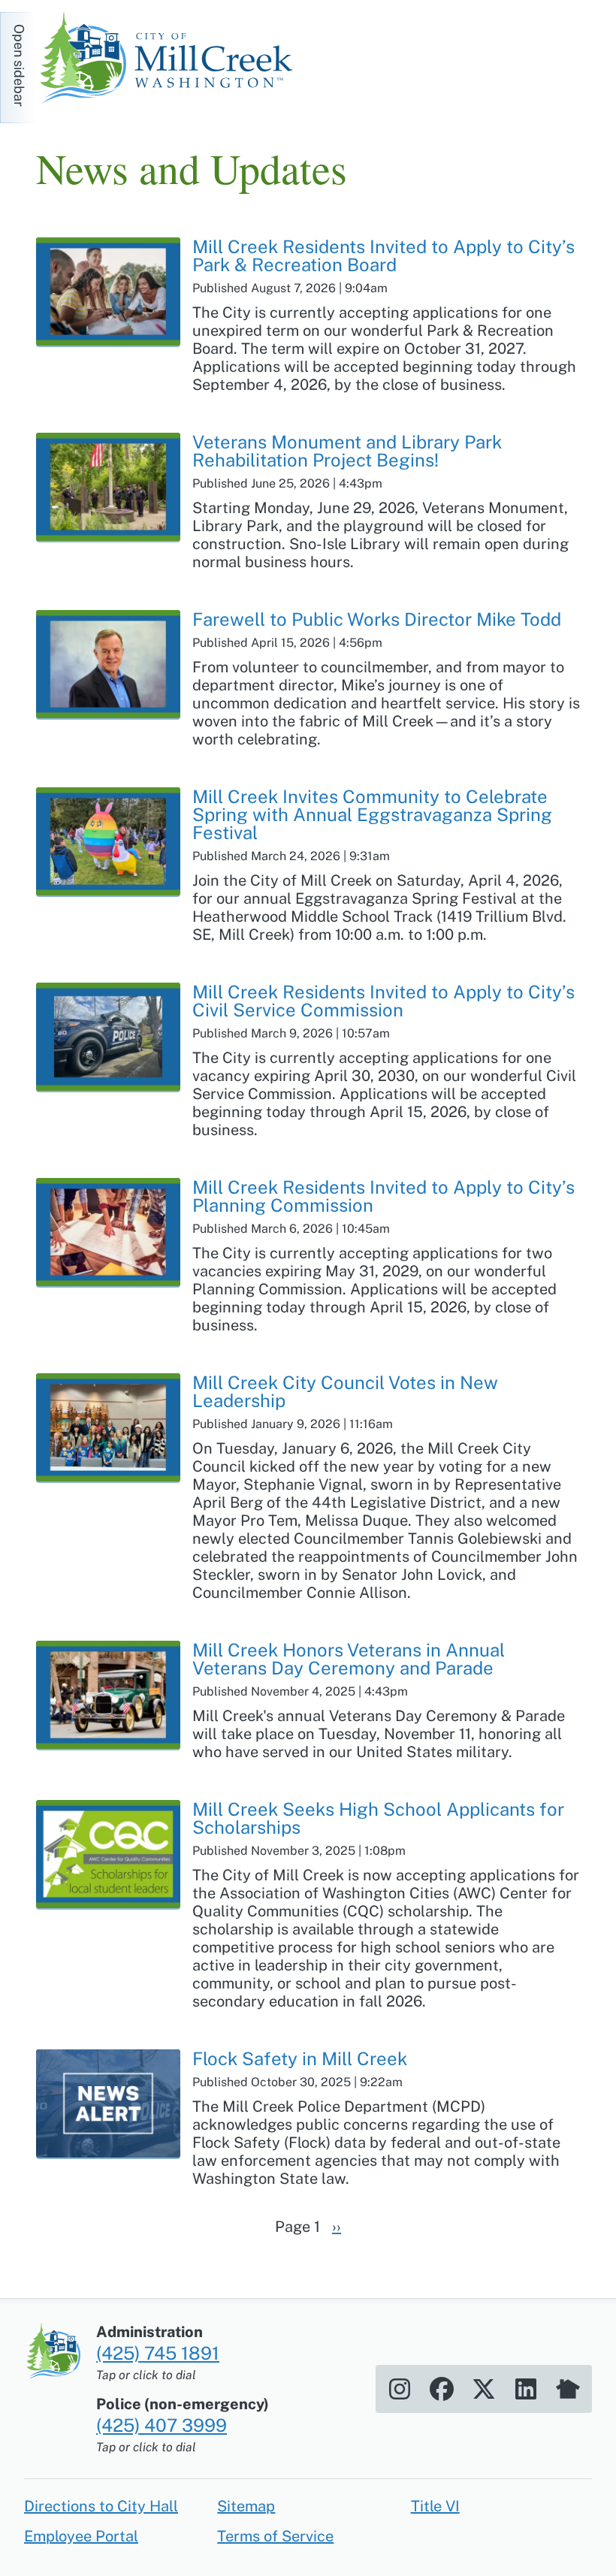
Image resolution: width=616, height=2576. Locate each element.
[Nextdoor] (568, 2389)
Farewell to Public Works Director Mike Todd (377, 619)
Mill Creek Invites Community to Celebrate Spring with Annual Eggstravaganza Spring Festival (372, 814)
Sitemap (246, 2506)
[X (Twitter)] (484, 2389)
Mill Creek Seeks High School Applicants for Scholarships (378, 1818)
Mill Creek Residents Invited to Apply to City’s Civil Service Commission (383, 1001)
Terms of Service (275, 2536)
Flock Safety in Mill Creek (300, 2058)
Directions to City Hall (101, 2506)
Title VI (435, 2506)
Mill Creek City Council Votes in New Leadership (345, 1391)
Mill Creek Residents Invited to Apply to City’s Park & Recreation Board (383, 255)
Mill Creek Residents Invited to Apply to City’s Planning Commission (383, 1196)
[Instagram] (400, 2389)
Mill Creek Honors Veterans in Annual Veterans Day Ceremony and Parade (349, 1659)
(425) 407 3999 (162, 2425)
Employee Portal (81, 2536)
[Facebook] (442, 2389)
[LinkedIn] (526, 2389)
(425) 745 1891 (158, 2353)
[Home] (171, 60)
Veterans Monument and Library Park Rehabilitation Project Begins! (347, 451)
